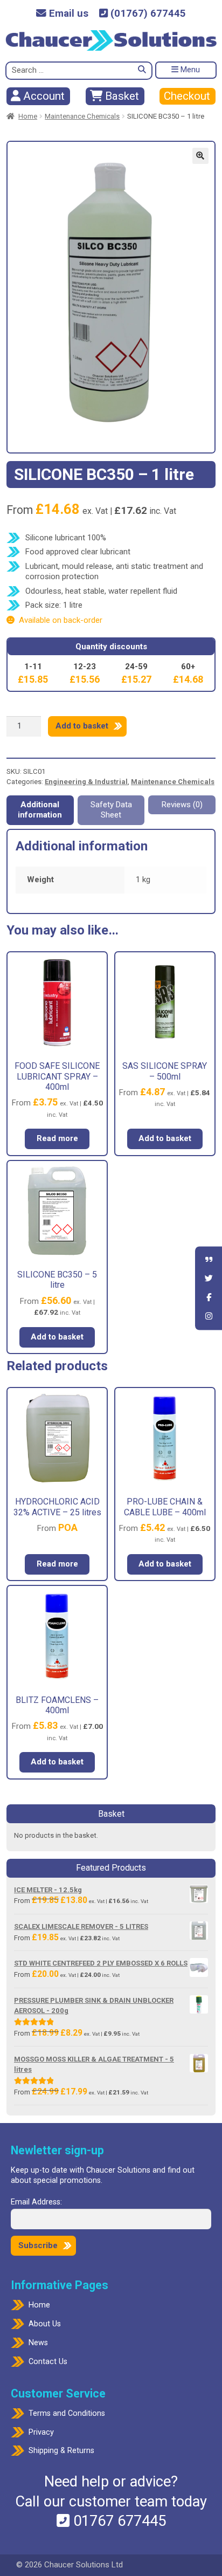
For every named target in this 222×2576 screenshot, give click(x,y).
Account (43, 96)
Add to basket (82, 726)
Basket (121, 96)
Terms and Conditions (67, 2413)
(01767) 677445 (147, 14)
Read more (57, 1138)
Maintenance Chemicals (82, 116)
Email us (67, 14)
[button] (200, 156)
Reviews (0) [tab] (182, 805)
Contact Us (48, 2362)
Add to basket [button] (165, 1138)
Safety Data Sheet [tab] (111, 810)
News (38, 2343)
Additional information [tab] (40, 810)
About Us (45, 2324)
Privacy (41, 2432)
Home (28, 116)
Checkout (187, 96)
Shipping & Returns (61, 2451)
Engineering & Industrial (86, 782)
